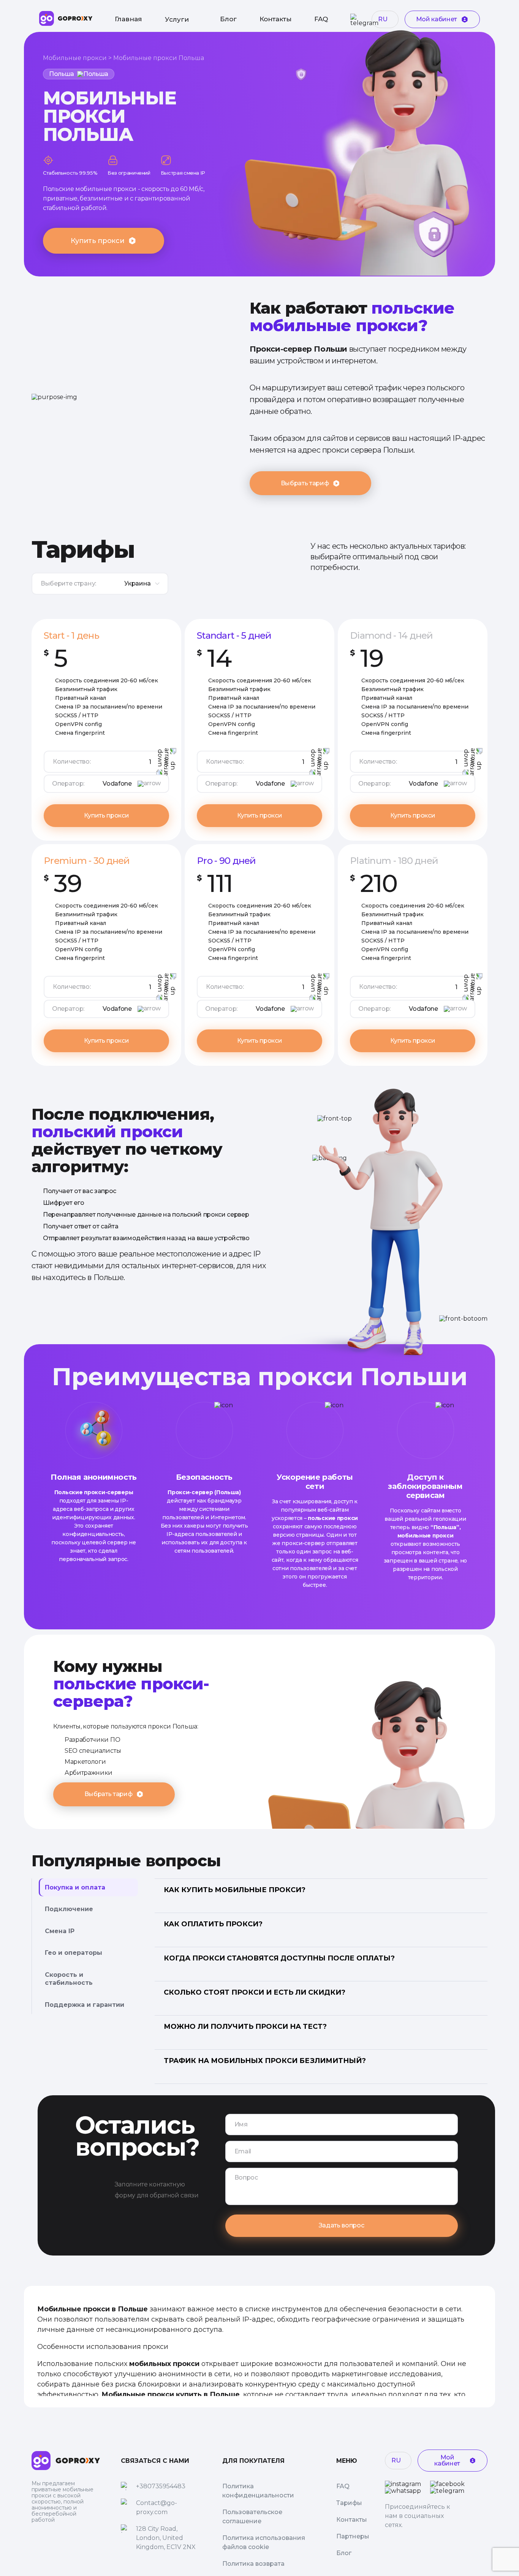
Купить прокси (97, 241)
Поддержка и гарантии (85, 2005)
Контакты (275, 19)
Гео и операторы (74, 1953)
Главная (128, 19)
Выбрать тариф (305, 483)
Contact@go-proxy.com (157, 2507)
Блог (228, 19)
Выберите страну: (68, 583)
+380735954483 (161, 2486)
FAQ (321, 19)
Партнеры (353, 2536)
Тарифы (349, 2503)
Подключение (69, 1909)
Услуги (177, 19)
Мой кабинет (437, 19)
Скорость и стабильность (69, 1979)
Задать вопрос (342, 2225)
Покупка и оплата (75, 1887)
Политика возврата (253, 2564)
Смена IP (60, 1931)
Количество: (72, 762)
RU (383, 19)
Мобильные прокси (75, 58)
